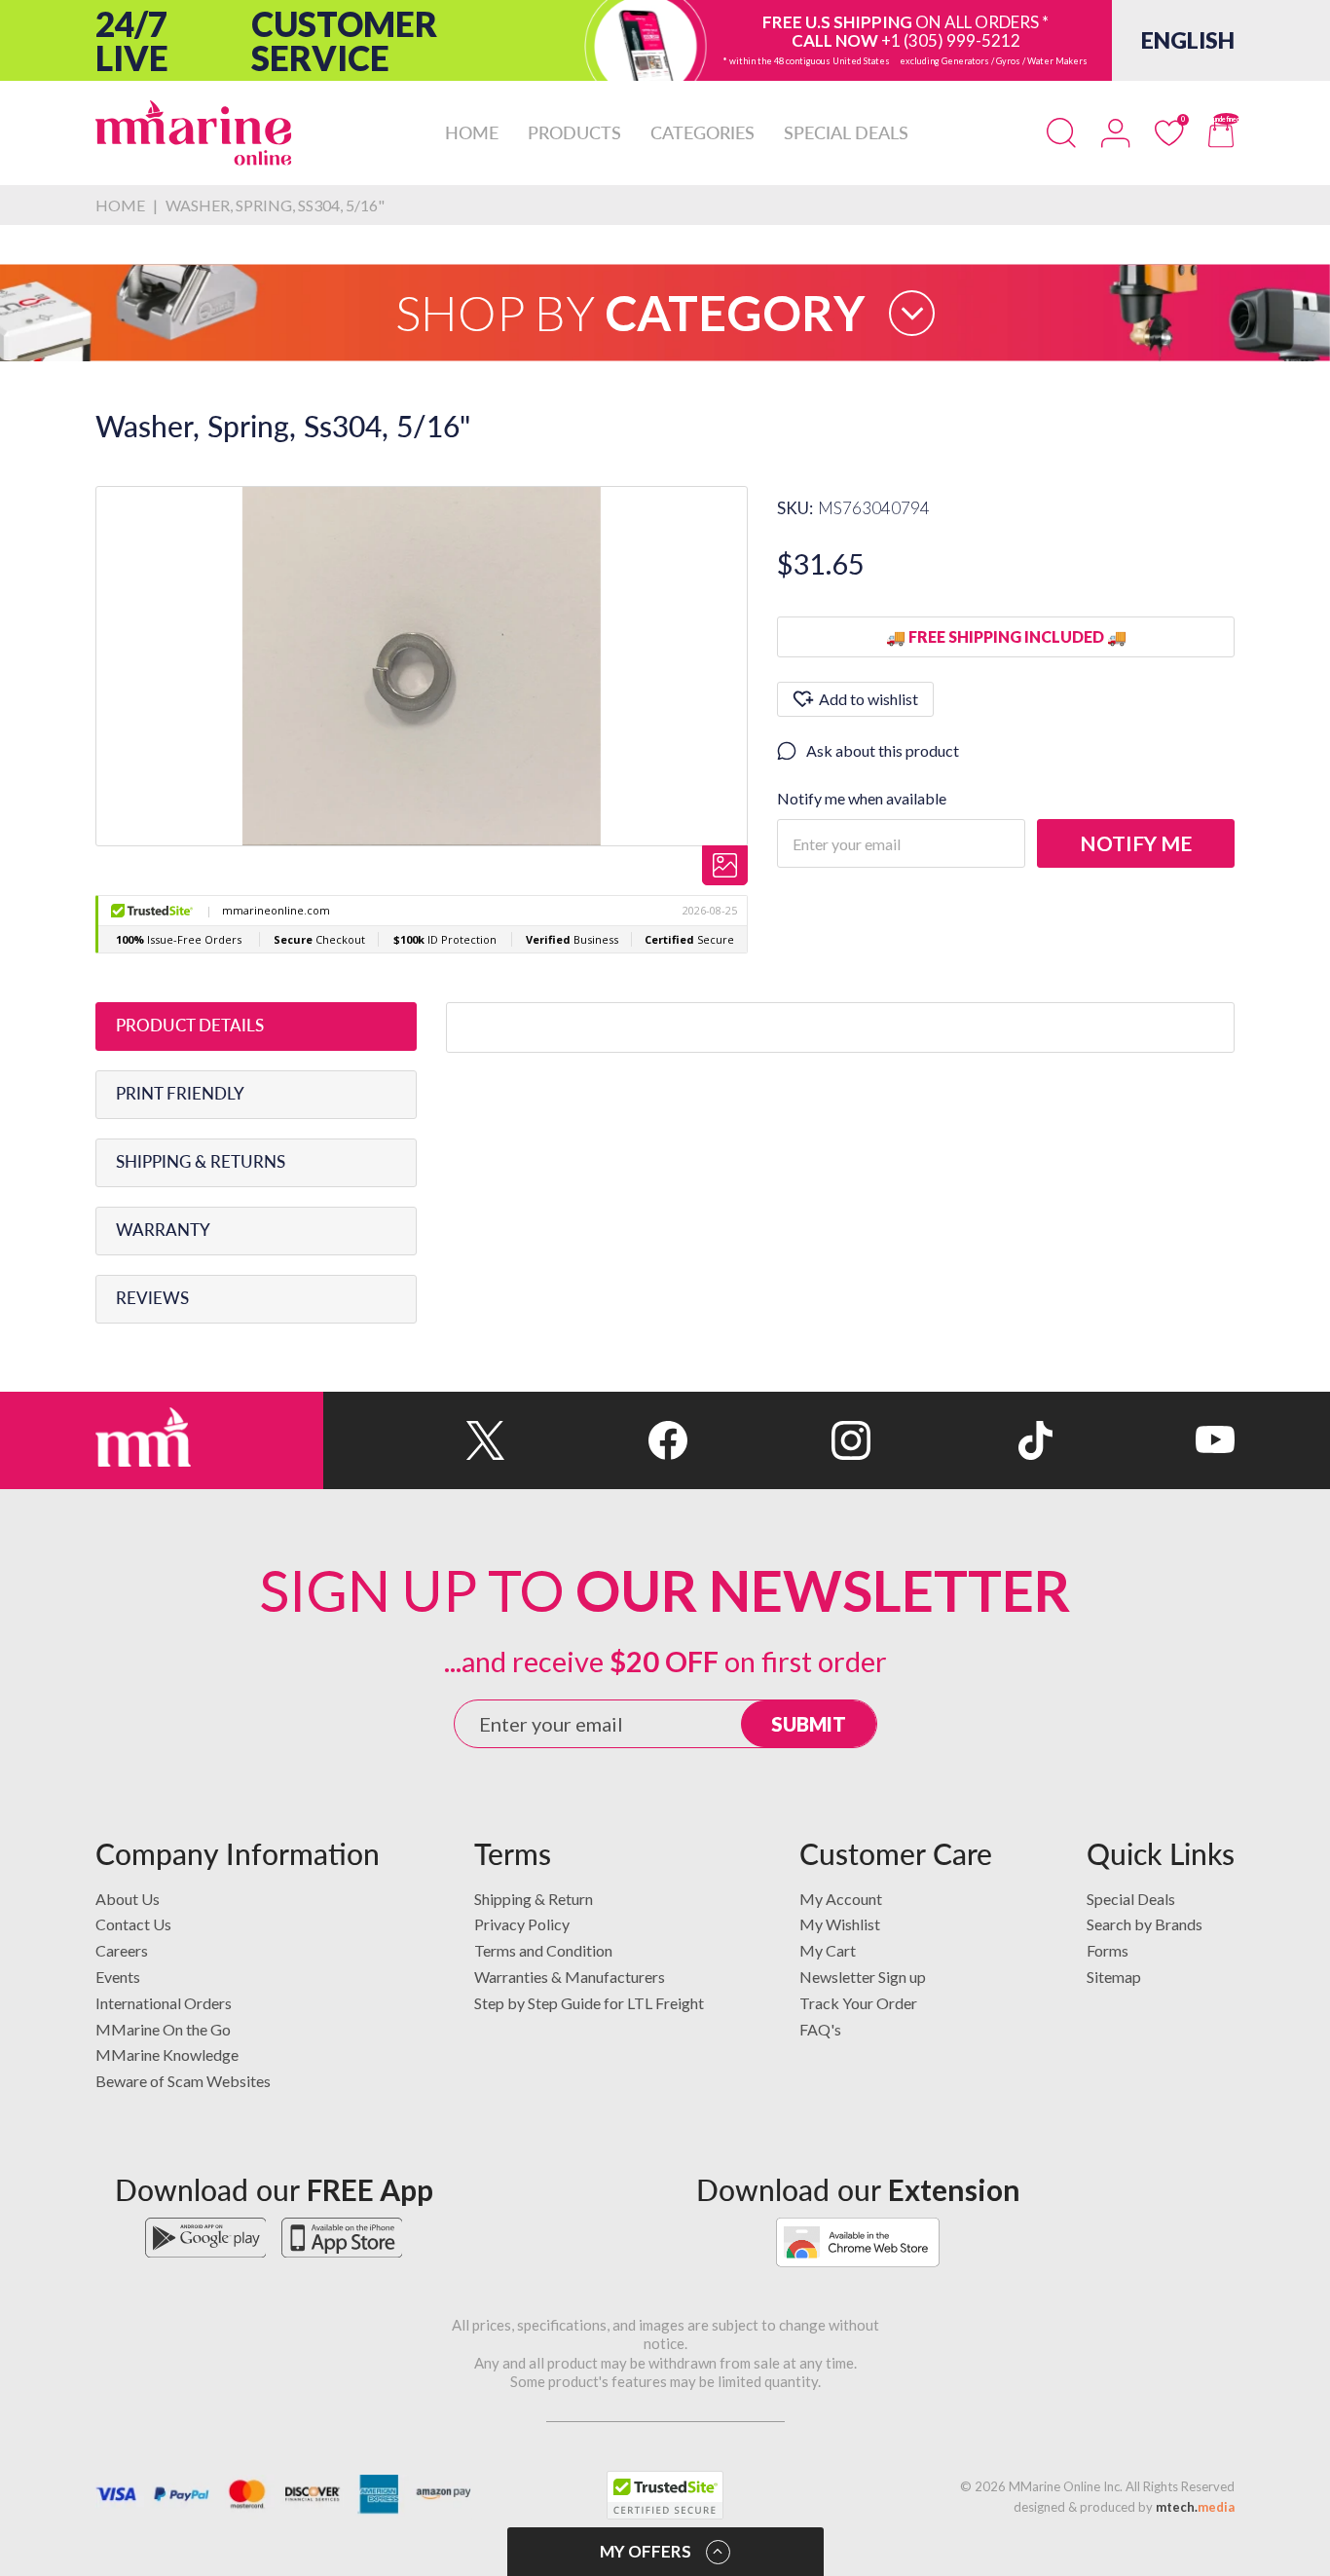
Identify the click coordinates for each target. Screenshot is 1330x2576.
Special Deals (1131, 1899)
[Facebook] (596, 1440)
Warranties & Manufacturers (570, 1977)
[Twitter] (414, 1440)
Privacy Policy (522, 1924)
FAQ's (820, 2029)
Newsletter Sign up (863, 1977)
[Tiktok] (961, 1440)
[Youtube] (1144, 1440)
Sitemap (1114, 1977)
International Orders (164, 2003)
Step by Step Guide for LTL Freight (589, 2003)
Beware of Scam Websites (183, 2081)
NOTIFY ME (1136, 843)
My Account (841, 1899)
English (1188, 40)
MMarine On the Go (163, 2029)
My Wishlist (840, 1924)
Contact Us (133, 1924)
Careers (122, 1950)
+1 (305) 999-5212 (951, 40)
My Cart (828, 1950)
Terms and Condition (543, 1950)
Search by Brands (1145, 1924)
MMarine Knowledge (167, 2054)
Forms (1108, 1950)
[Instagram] (778, 1440)
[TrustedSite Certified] (665, 2495)
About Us (128, 1899)
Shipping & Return (534, 1899)
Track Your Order (858, 2003)
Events (118, 1977)
